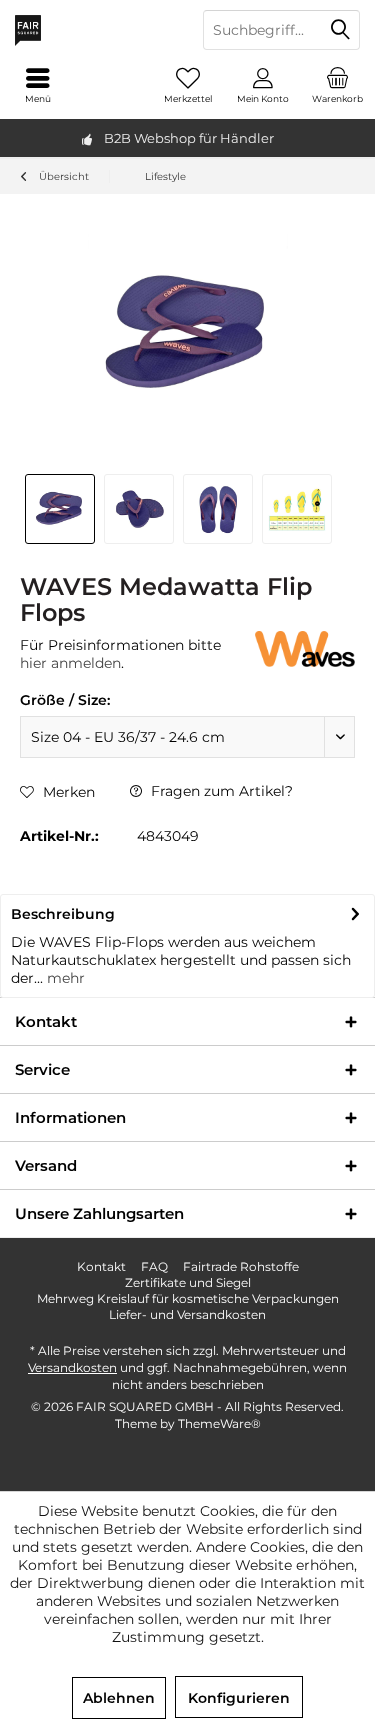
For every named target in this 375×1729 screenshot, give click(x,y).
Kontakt (101, 1266)
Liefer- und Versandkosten (187, 1314)
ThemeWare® (219, 1423)
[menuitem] (337, 85)
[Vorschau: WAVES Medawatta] (60, 509)
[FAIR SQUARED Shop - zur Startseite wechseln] (94, 30)
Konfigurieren (239, 1698)
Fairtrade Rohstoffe (241, 1266)
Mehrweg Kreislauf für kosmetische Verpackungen (188, 1298)
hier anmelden (70, 663)
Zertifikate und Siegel (188, 1282)
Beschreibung (63, 914)
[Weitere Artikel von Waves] (305, 649)
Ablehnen (119, 1698)
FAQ (154, 1266)
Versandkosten (72, 1367)
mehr (64, 978)
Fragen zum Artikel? (220, 791)
